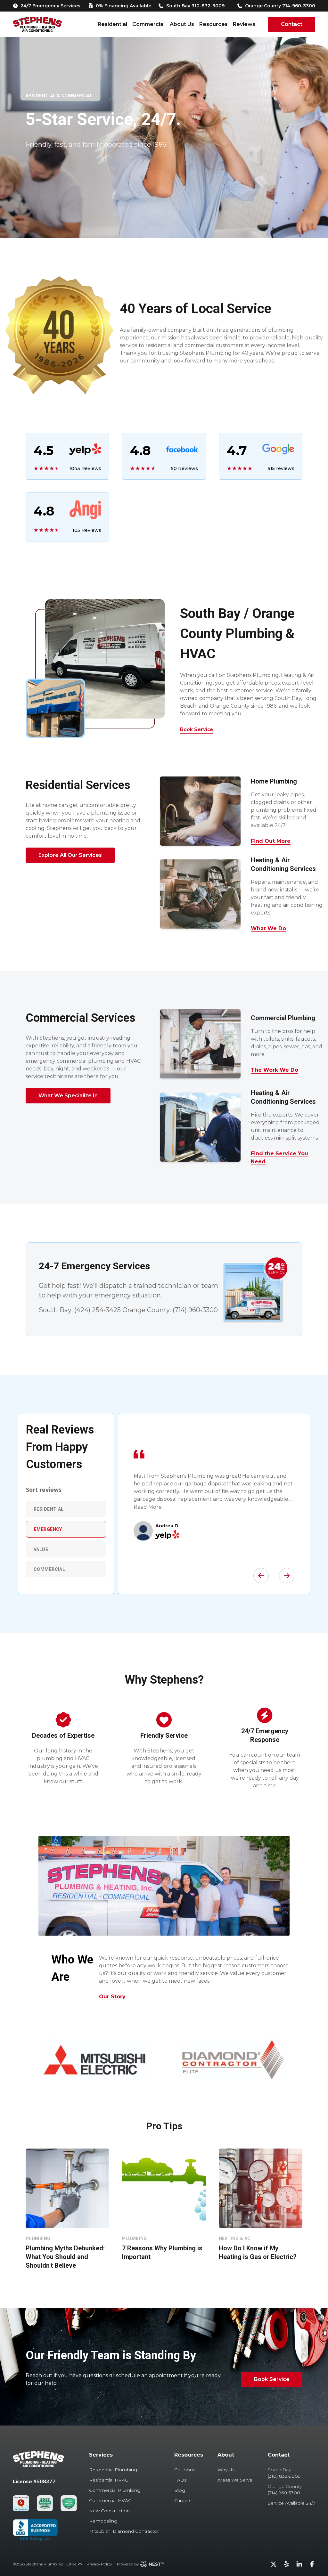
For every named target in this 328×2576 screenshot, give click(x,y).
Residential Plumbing (113, 2470)
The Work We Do (275, 1070)
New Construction (109, 2511)
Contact (292, 24)
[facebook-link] (312, 2564)
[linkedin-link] (299, 2564)
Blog (180, 2490)
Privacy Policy (99, 2564)
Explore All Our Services (70, 855)
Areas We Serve (235, 2480)
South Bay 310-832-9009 (195, 6)
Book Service (197, 729)
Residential (112, 24)
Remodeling (103, 2521)
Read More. (148, 1507)
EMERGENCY (48, 1529)
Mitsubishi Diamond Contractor (124, 2531)
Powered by (128, 2564)
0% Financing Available (123, 6)
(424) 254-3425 (98, 1310)
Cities (71, 2564)
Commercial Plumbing (115, 2490)
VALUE (41, 1549)
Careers (183, 2500)
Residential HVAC (109, 2480)
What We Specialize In (68, 1096)
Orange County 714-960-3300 (280, 6)
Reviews (244, 24)
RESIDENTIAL (49, 1509)
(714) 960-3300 (195, 1310)
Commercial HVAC (110, 2500)
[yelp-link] (286, 2564)
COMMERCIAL (49, 1569)
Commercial (148, 24)
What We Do (268, 928)
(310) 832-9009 (284, 2476)
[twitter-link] (274, 2564)
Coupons (185, 2470)
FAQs (180, 2480)
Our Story (112, 1997)
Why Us (226, 2470)
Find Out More (271, 841)
